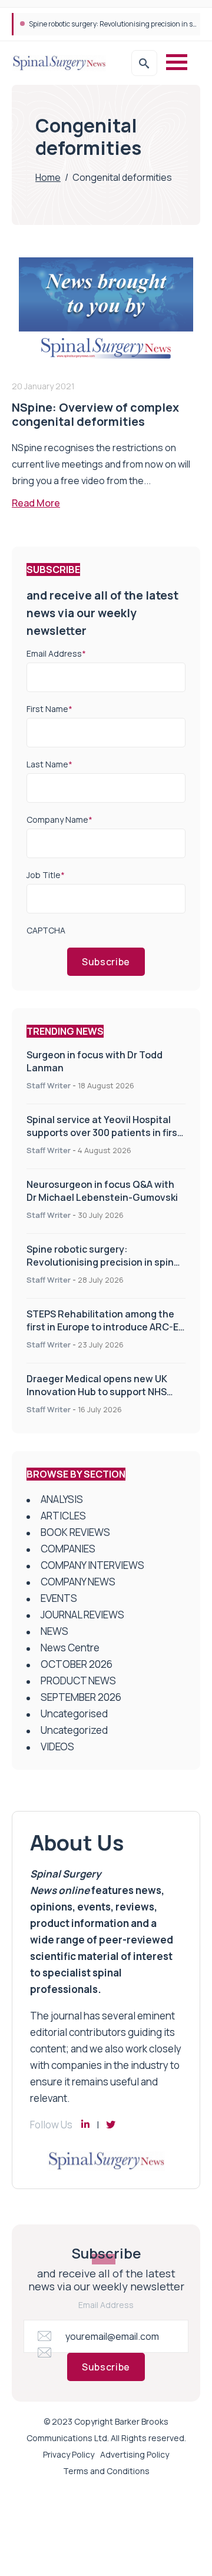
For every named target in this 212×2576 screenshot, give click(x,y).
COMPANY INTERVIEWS (92, 1565)
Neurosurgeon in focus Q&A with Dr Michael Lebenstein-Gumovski (102, 1191)
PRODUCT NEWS (78, 1681)
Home (48, 177)
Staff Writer (49, 1085)
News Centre (70, 1648)
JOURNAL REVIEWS (82, 1615)
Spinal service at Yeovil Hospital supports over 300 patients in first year (104, 1133)
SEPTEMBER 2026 (81, 1697)
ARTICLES (63, 1516)
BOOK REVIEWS (75, 1532)
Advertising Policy (135, 2454)
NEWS (54, 1631)
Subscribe (106, 962)
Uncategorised (74, 1714)
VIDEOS (57, 1746)
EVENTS (59, 1598)
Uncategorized (74, 1730)
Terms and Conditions (106, 2471)
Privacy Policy (69, 2454)
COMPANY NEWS (78, 1582)
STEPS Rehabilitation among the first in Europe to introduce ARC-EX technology (105, 1327)
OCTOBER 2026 (77, 1664)
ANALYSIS (62, 1499)
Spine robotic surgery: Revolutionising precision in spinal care (104, 1262)
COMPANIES (68, 1549)
